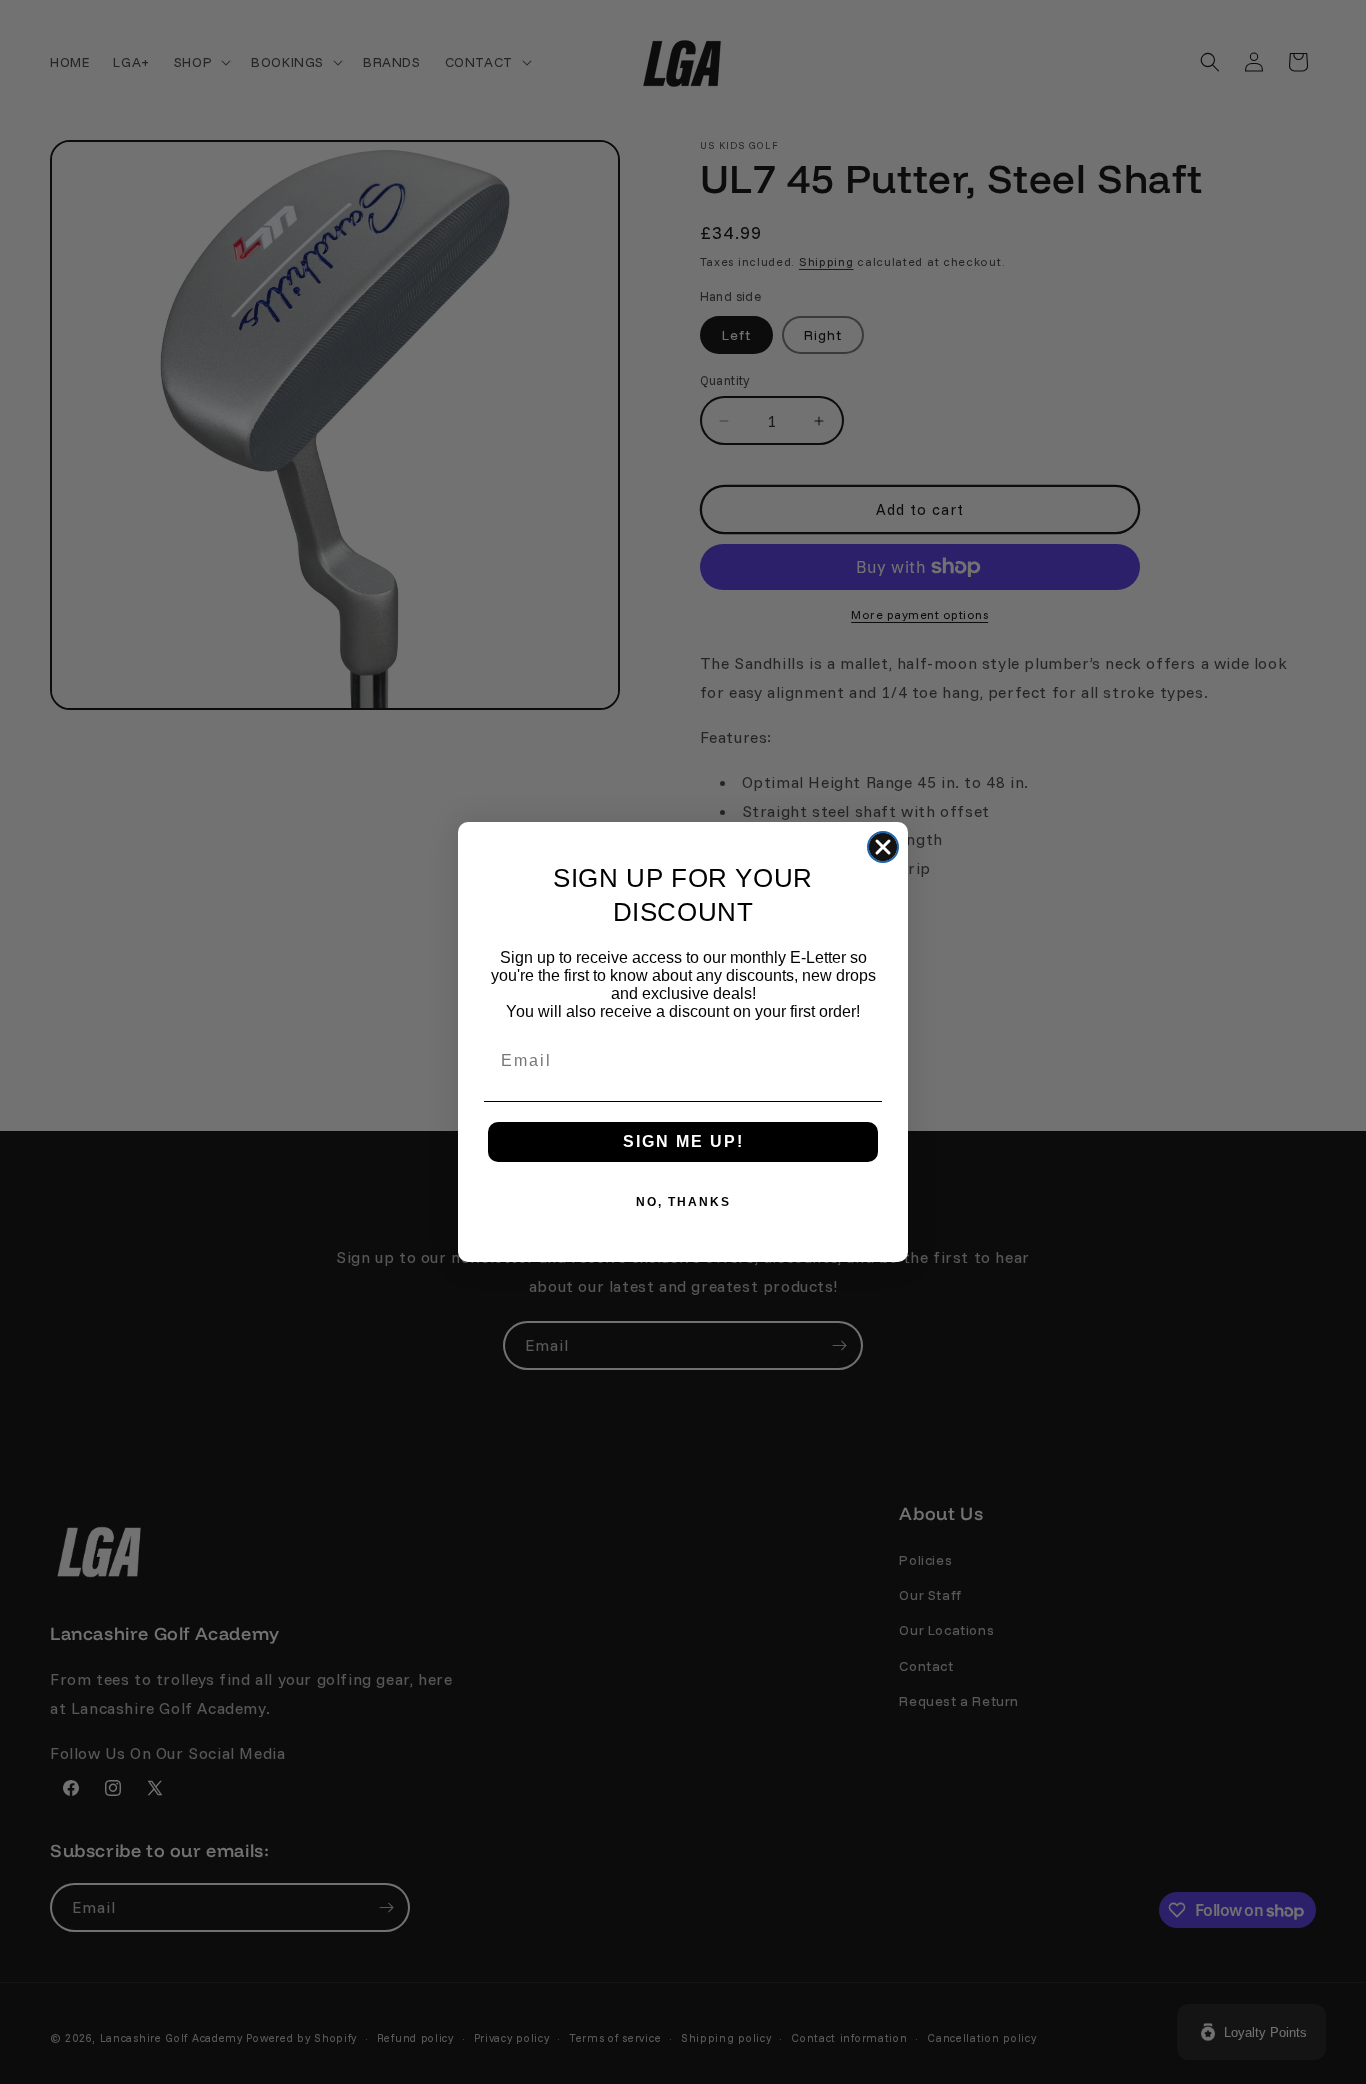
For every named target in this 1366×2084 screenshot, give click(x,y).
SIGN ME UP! (683, 1141)
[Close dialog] (883, 847)
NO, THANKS (683, 1202)
